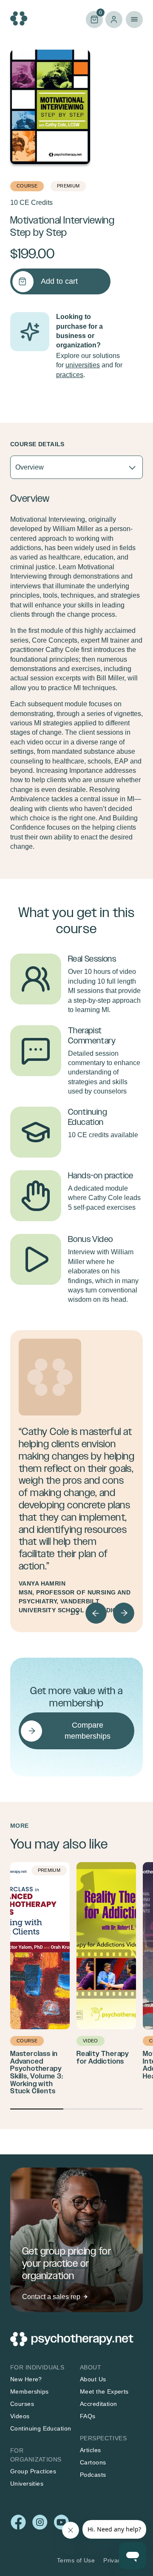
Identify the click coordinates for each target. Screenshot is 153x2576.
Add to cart (59, 281)
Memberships (30, 2391)
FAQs (88, 2416)
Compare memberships (88, 1730)
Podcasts (93, 2475)
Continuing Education (41, 2428)
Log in (114, 20)
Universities (27, 2484)
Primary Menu (134, 20)
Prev (96, 1613)
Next (124, 1613)
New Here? (26, 2379)
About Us (93, 2379)
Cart (94, 19)
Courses (22, 2404)
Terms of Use (76, 2560)
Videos (20, 2416)
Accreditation (98, 2404)
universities (83, 365)
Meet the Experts (104, 2391)
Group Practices (33, 2471)
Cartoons (93, 2462)
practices (70, 375)
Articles (90, 2450)
